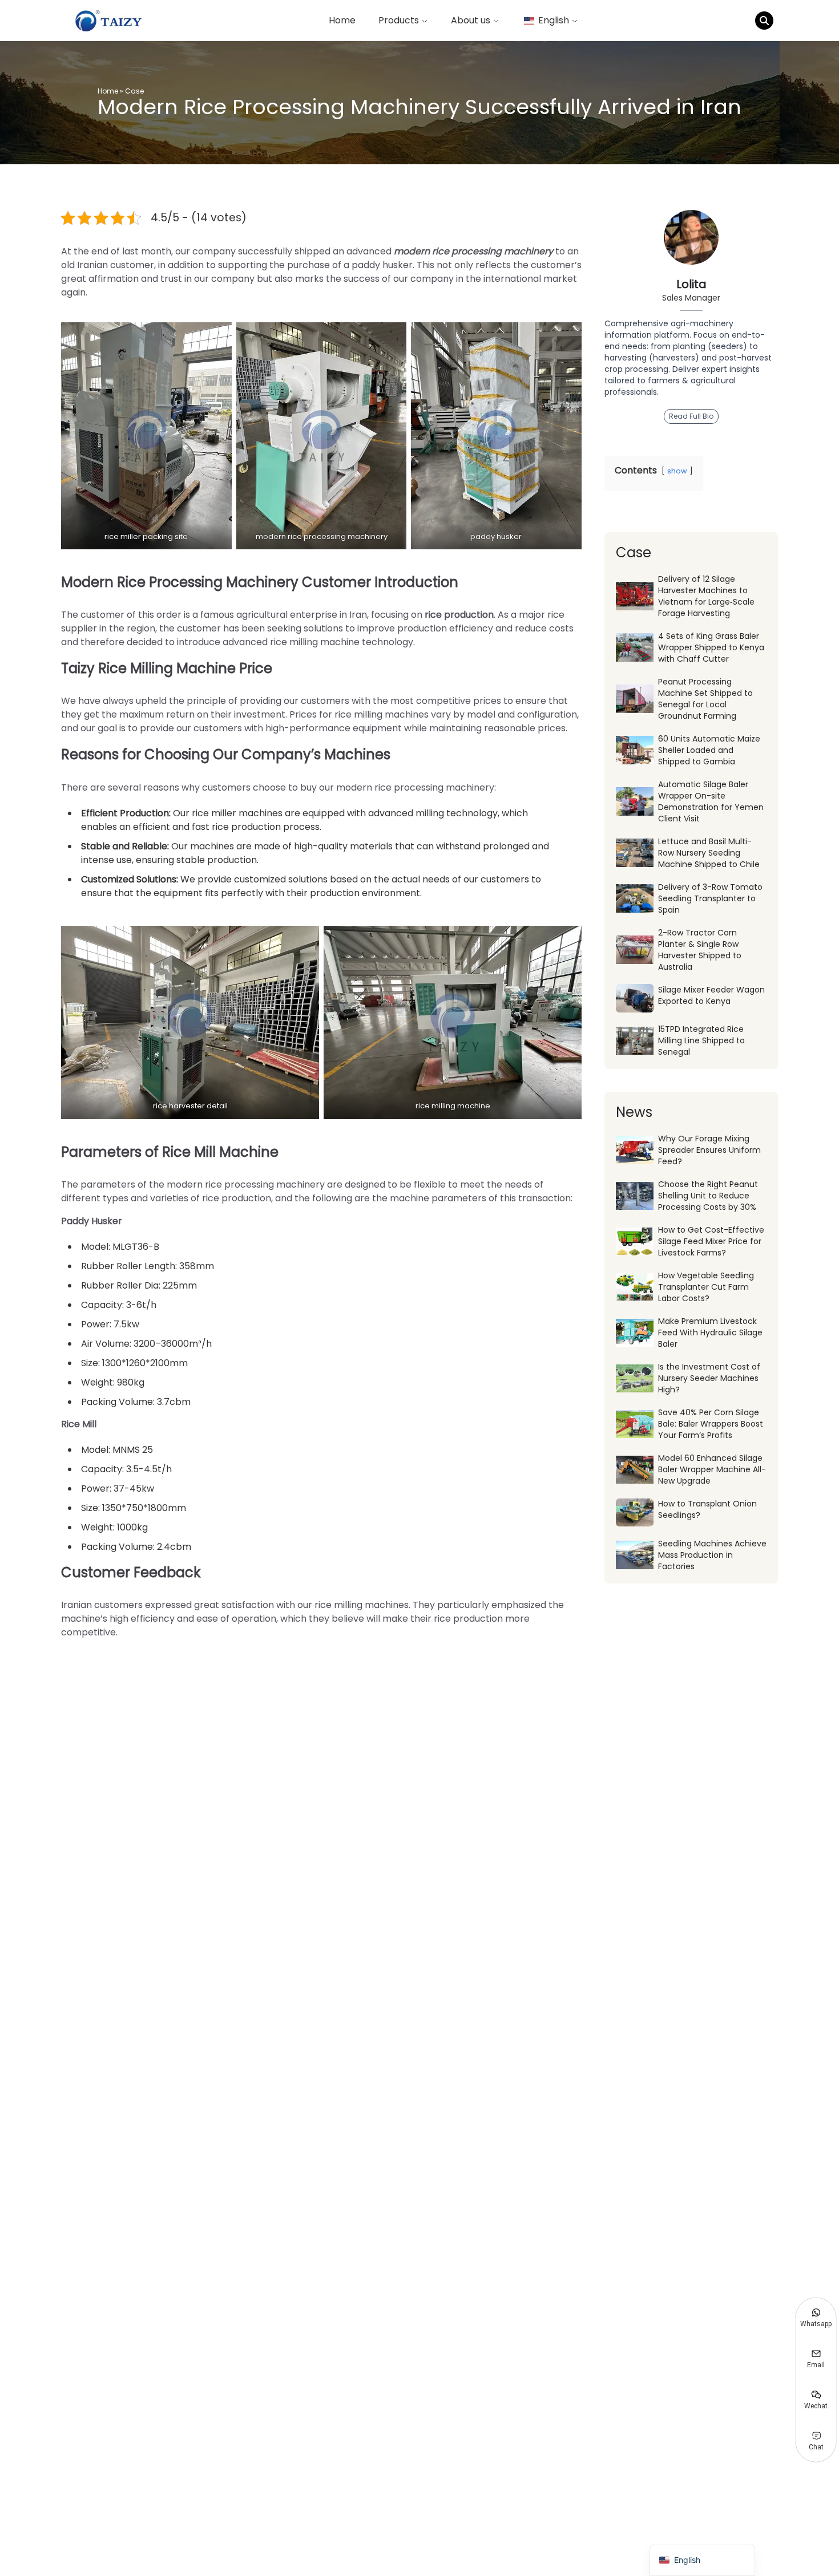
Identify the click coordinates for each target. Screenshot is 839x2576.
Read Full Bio (691, 416)
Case (134, 91)
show (677, 471)
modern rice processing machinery (473, 251)
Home (342, 20)
